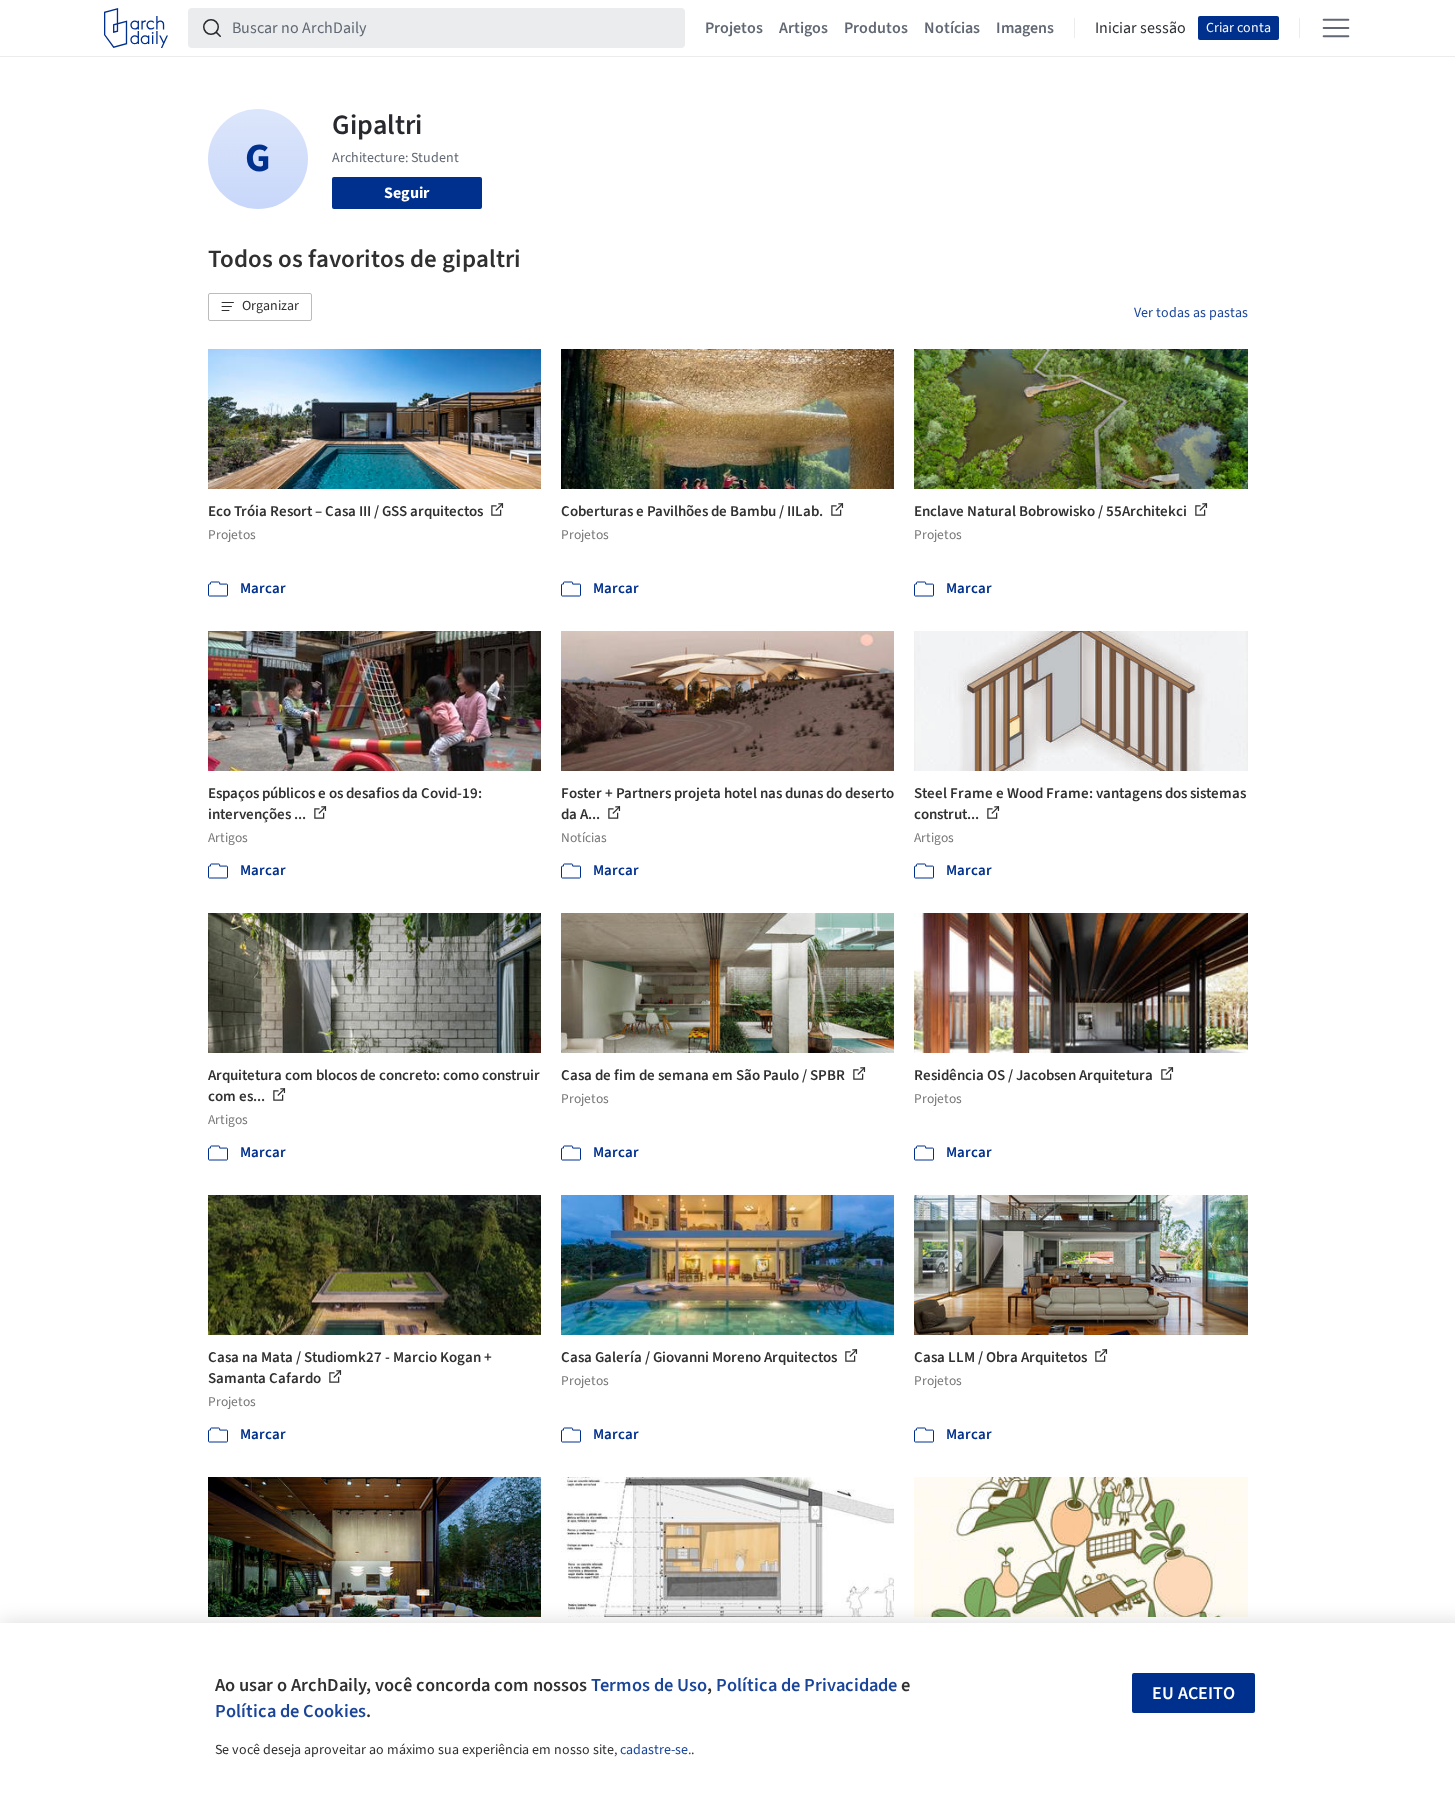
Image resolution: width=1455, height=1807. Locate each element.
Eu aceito (1193, 1693)
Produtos (876, 28)
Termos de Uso (649, 1685)
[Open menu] (1336, 28)
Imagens (1025, 28)
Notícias (952, 28)
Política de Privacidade (806, 1685)
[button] (260, 307)
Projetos (734, 28)
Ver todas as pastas (1191, 313)
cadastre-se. (655, 1750)
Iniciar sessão (1140, 28)
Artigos (803, 28)
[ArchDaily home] (136, 28)
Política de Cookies (290, 1711)
